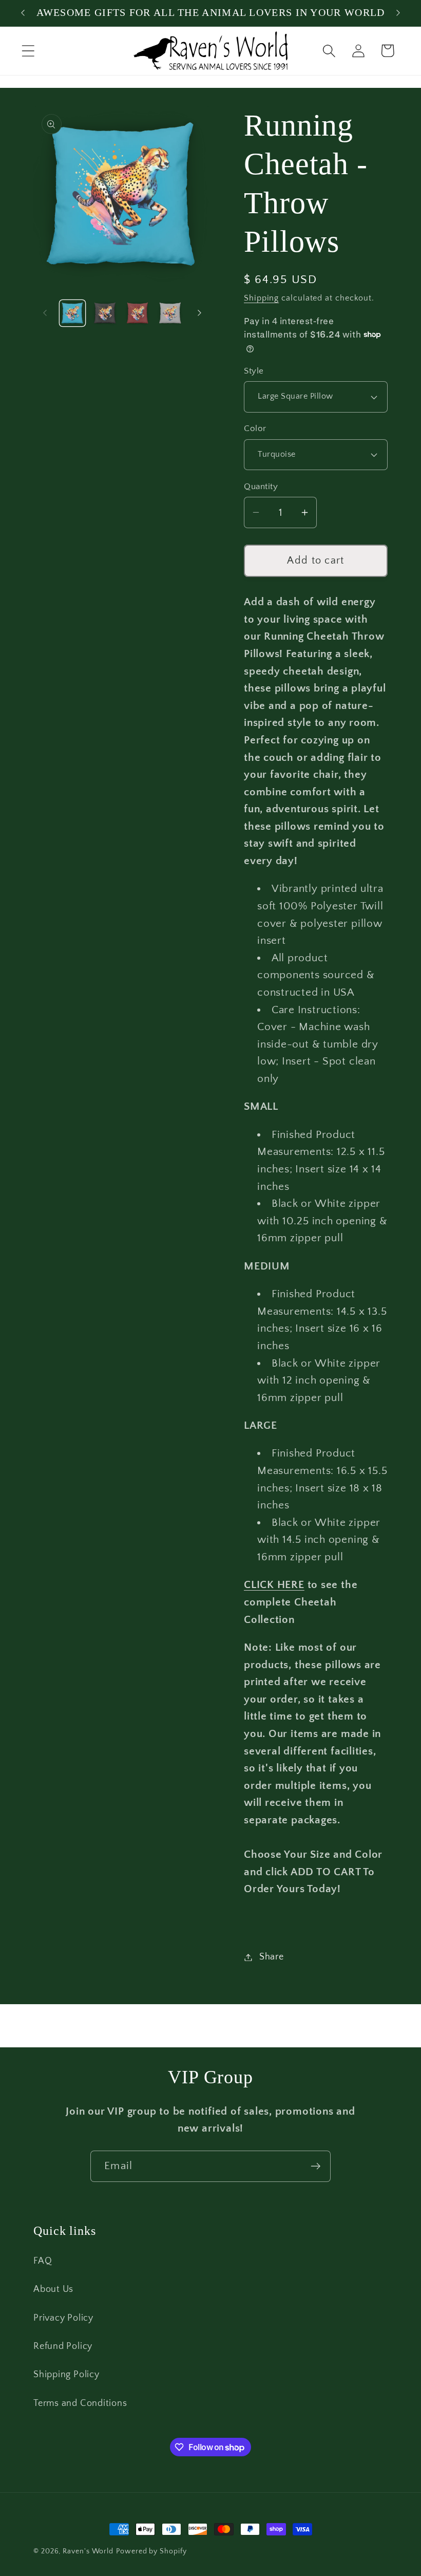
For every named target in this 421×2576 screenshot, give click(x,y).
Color (255, 428)
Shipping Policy (66, 2375)
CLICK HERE (274, 1585)
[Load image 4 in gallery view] (170, 313)
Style (254, 371)
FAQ (43, 2261)
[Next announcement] (398, 13)
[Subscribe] (315, 2166)
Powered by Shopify (151, 2551)
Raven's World (88, 2551)
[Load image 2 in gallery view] (105, 313)
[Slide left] (45, 313)
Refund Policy (63, 2346)
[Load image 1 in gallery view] (73, 313)
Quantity (261, 487)
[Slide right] (199, 313)
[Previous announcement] (23, 13)
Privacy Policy (63, 2318)
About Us (53, 2289)
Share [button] (272, 1957)
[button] (28, 51)
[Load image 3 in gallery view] (138, 313)
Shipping (261, 298)
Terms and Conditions (80, 2403)
